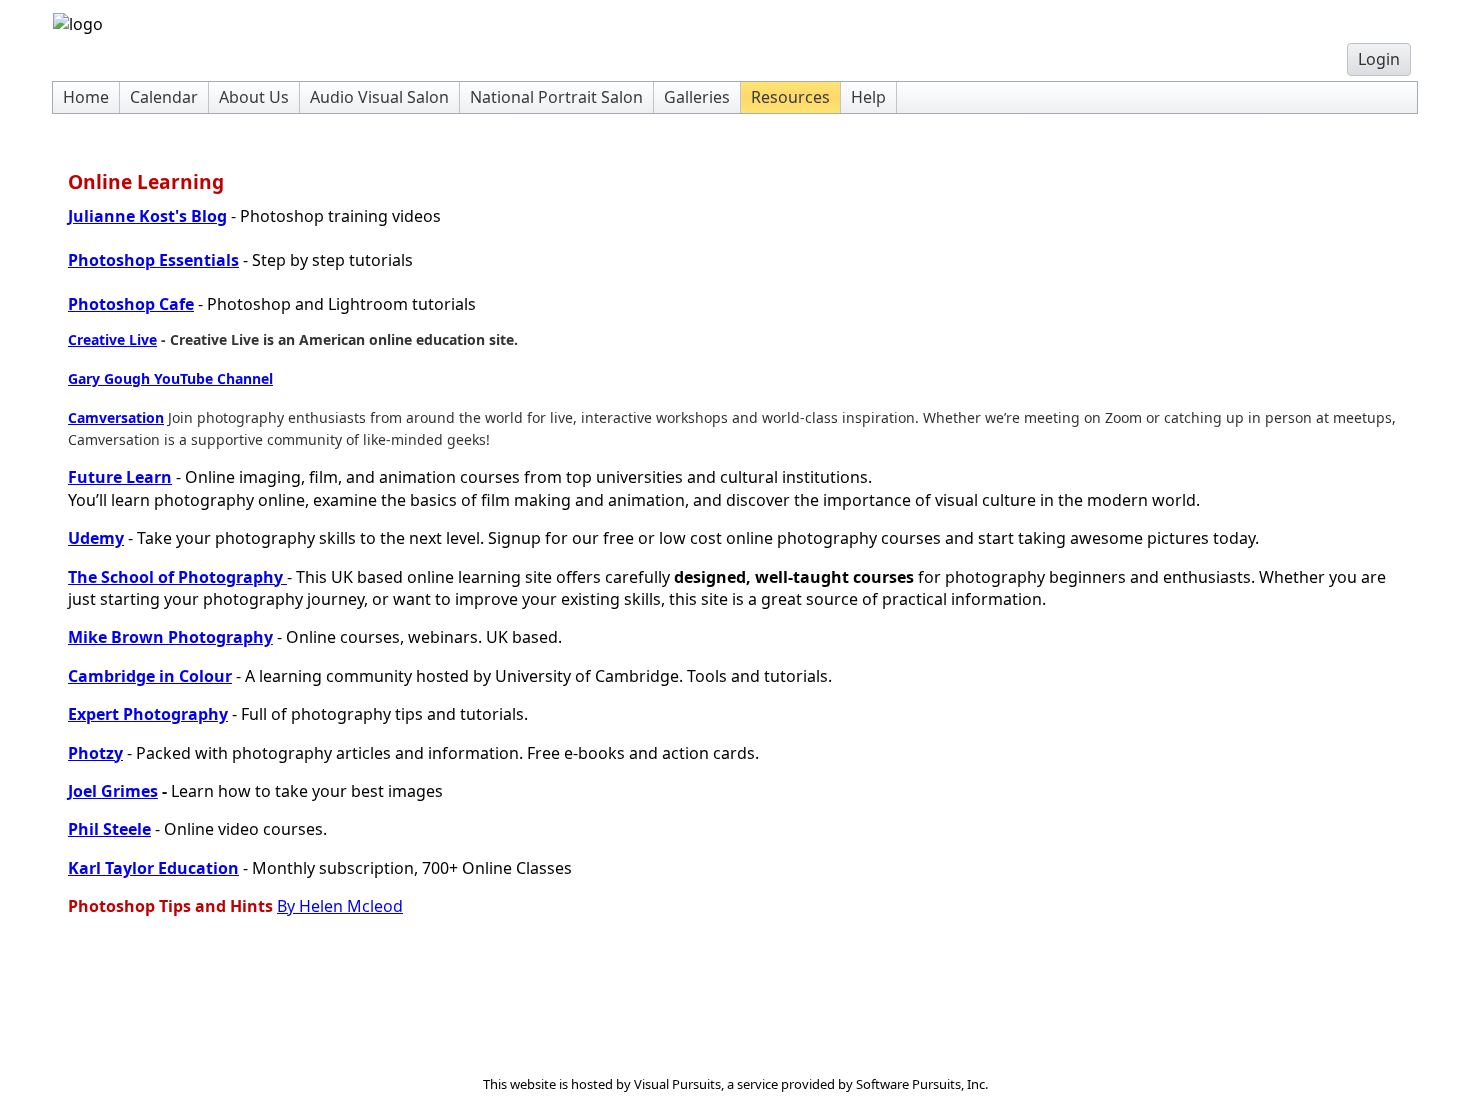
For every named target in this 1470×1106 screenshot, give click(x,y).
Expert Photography (148, 714)
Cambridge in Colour (150, 676)
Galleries (697, 97)
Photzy (95, 753)
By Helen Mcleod (340, 906)
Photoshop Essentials (153, 260)
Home (86, 97)
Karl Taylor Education (153, 868)
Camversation (116, 417)
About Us (254, 97)
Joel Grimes (113, 791)
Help (868, 97)
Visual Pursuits (677, 1084)
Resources (790, 97)
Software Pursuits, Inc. (922, 1084)
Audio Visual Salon (379, 97)
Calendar (164, 97)
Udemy (96, 538)
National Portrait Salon (556, 97)
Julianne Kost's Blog (147, 216)
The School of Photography (177, 577)
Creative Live (112, 339)
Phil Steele (109, 829)
